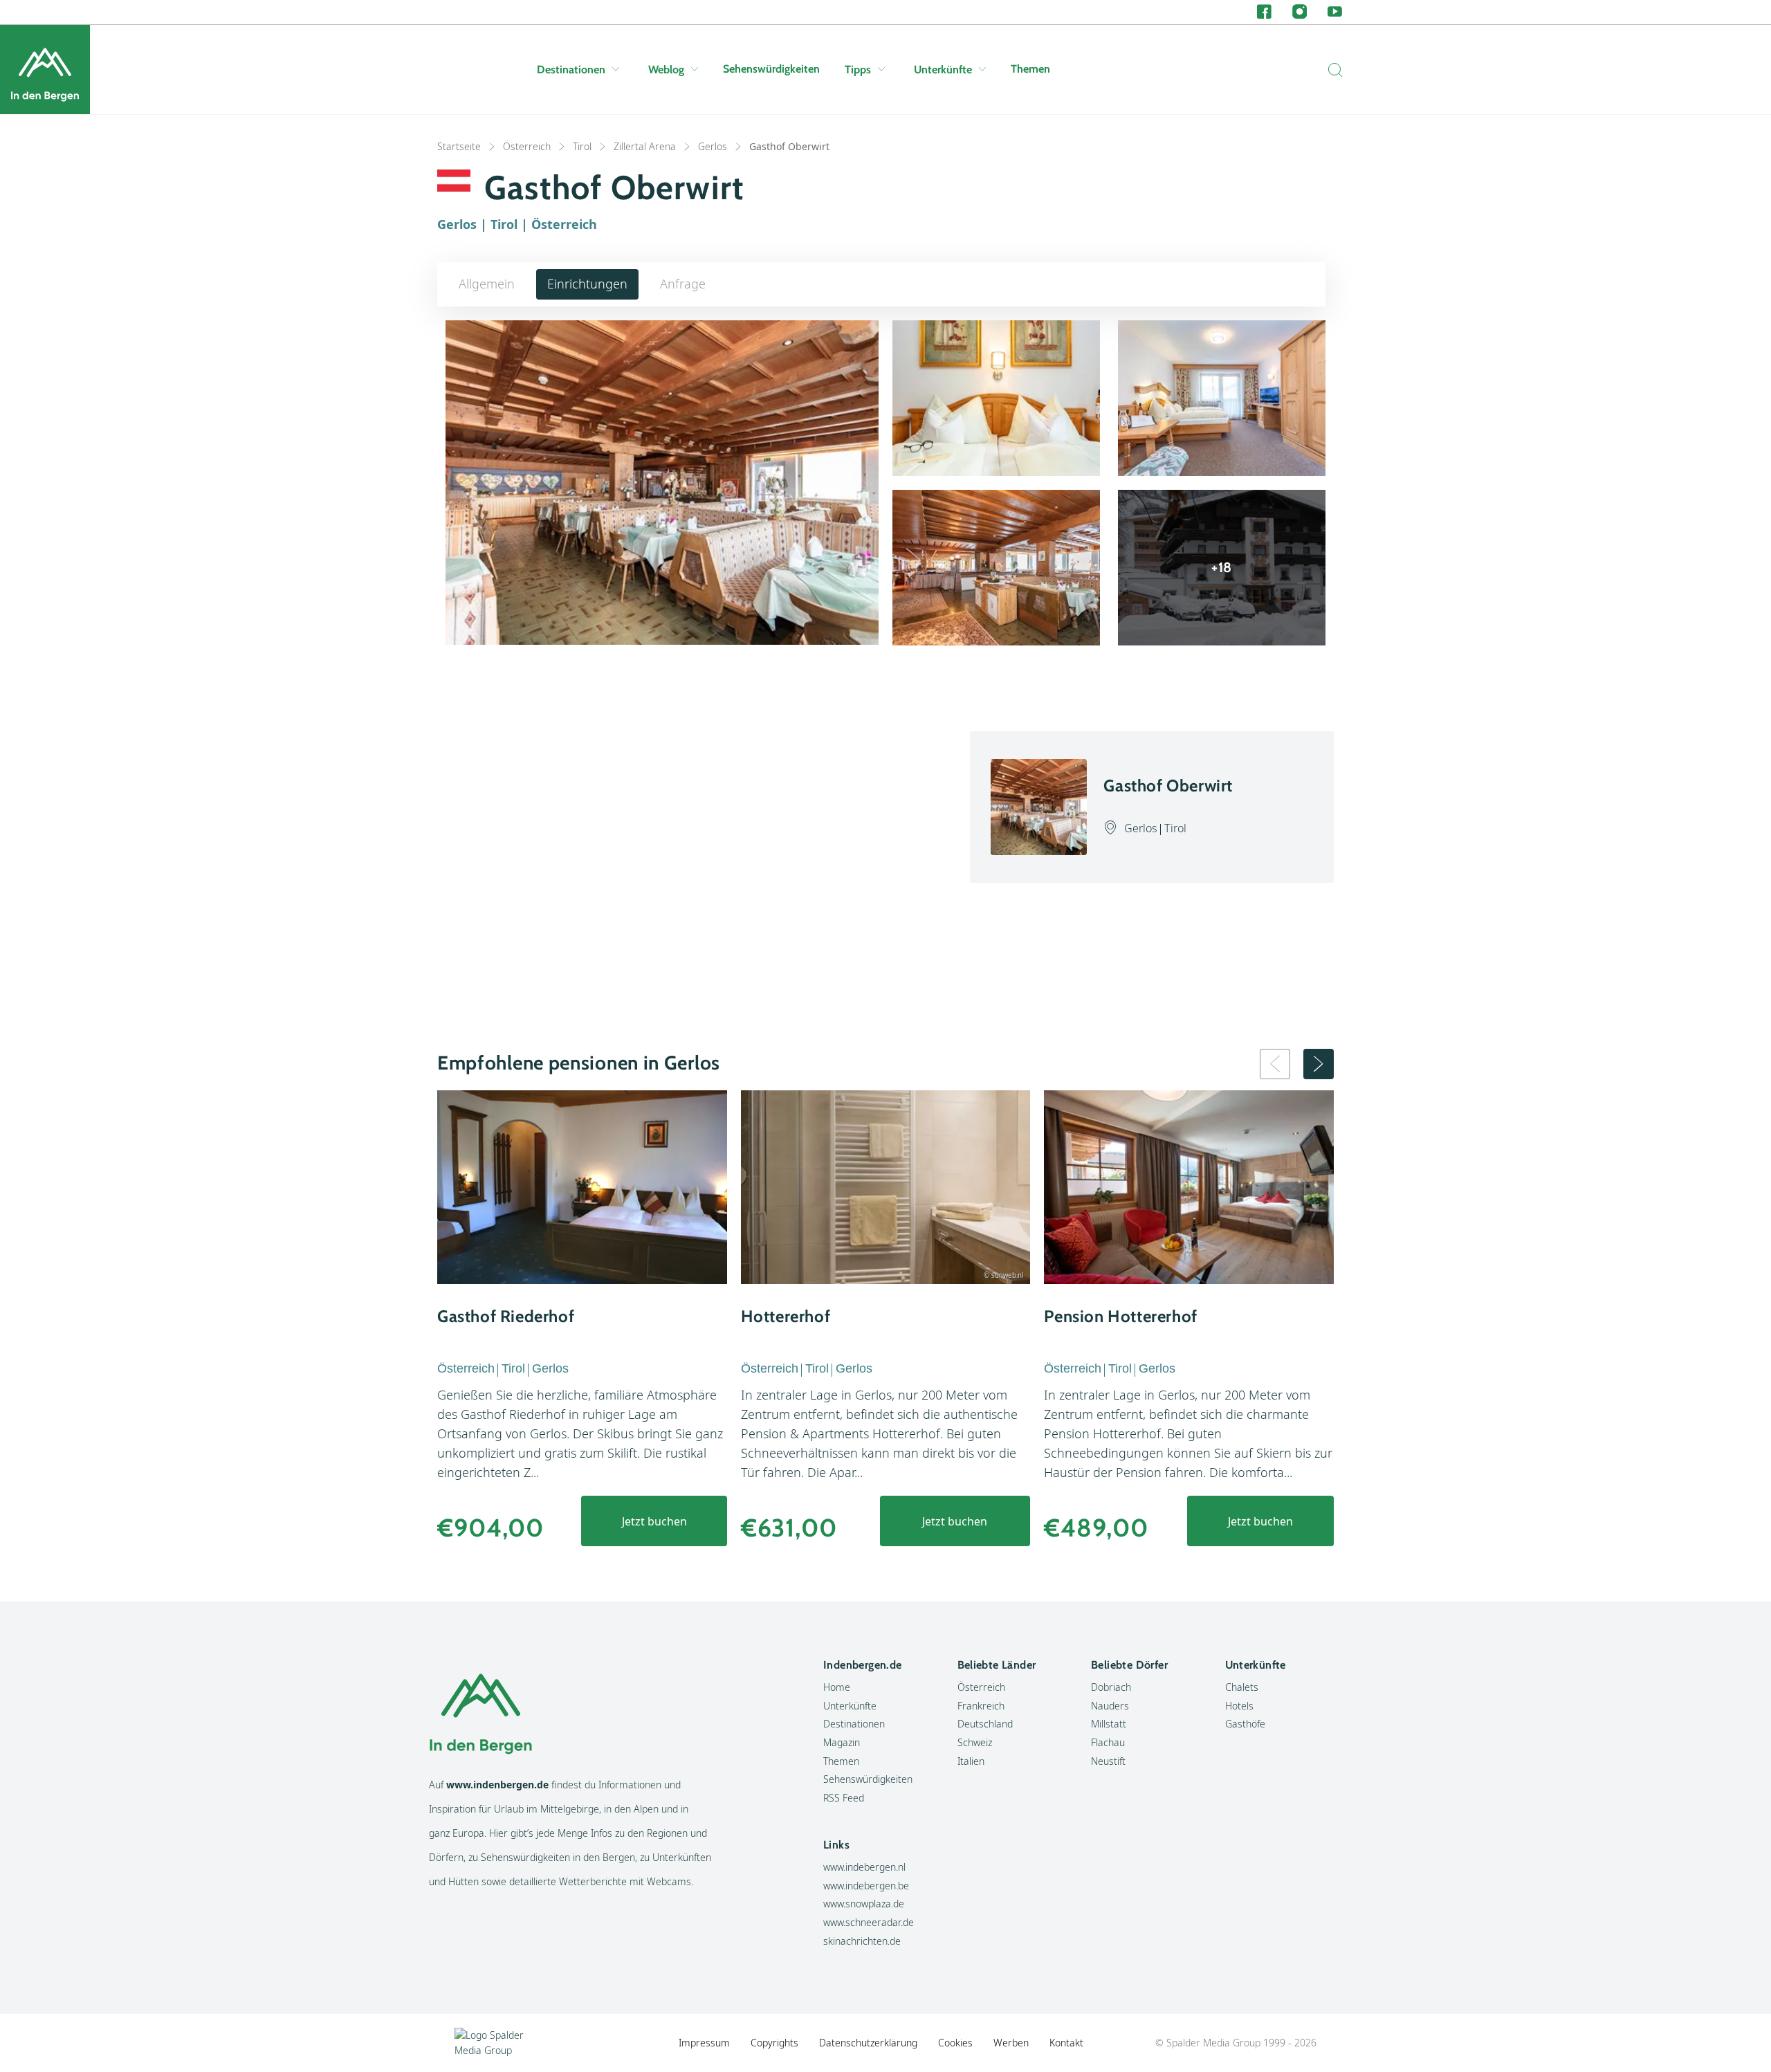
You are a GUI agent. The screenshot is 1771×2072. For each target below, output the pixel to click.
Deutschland (985, 1724)
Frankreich (981, 1706)
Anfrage (683, 284)
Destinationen (571, 70)
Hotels (1239, 1706)
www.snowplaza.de (864, 1904)
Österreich (527, 146)
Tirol (582, 146)
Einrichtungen (587, 284)
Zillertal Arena (645, 146)
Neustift (1108, 1761)
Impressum (704, 2043)
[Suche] (1332, 70)
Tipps (858, 70)
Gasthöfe (1245, 1724)
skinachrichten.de (862, 1941)
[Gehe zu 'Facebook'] (1264, 12)
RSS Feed (844, 1798)
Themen (1030, 69)
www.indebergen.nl (864, 1867)
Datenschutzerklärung (868, 2043)
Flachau (1108, 1742)
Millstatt (1109, 1724)
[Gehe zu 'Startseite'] (45, 70)
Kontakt (1066, 2043)
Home (837, 1687)
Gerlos (713, 146)
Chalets (1242, 1687)
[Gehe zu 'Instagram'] (1300, 12)
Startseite (459, 146)
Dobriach (1111, 1687)
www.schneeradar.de (869, 1922)
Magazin (842, 1742)
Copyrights (774, 2043)
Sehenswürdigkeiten (771, 69)
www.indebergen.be (866, 1886)
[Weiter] (1319, 1064)
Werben (1011, 2043)
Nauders (1110, 1706)
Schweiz (975, 1742)
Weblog (666, 70)
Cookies (955, 2043)
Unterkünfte (943, 70)
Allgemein (487, 284)
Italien (971, 1761)
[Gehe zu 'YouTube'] (1335, 12)
